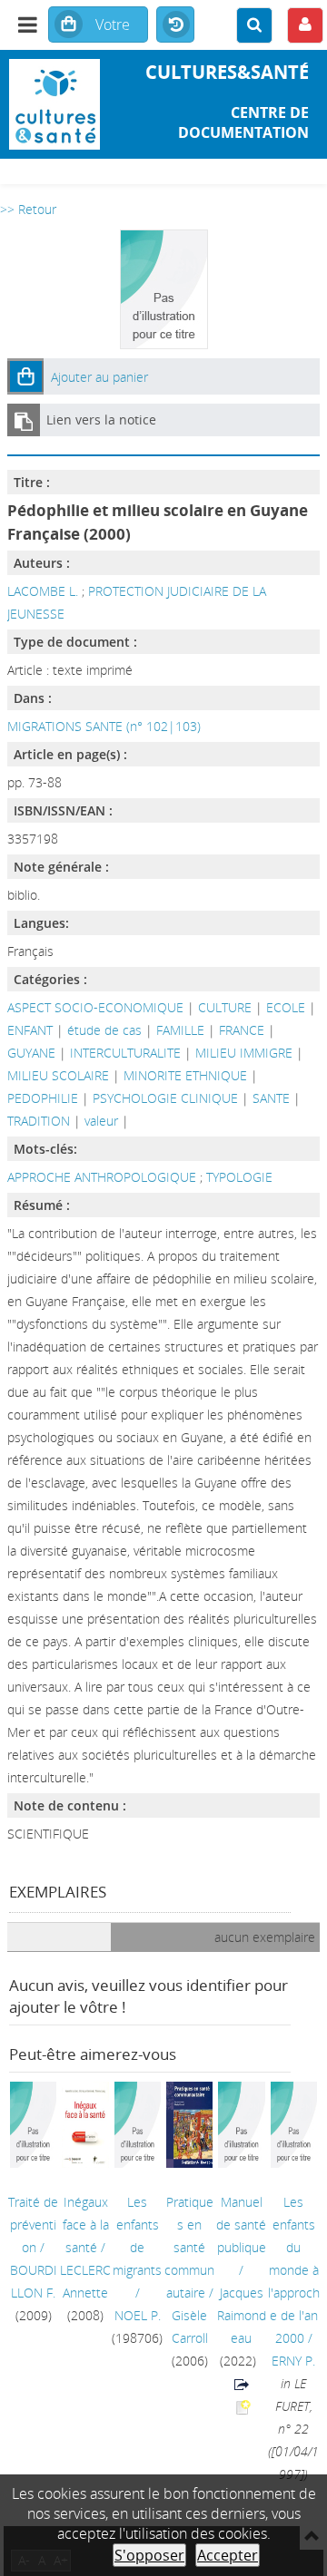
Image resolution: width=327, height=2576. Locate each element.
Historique (175, 25)
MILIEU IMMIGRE (244, 1053)
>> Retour (28, 209)
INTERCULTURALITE (125, 1053)
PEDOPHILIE (43, 1098)
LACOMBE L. (43, 591)
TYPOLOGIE (239, 1177)
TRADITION (39, 1121)
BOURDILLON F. (34, 2281)
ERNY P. (293, 2361)
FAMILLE (180, 1030)
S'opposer (149, 2555)
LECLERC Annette (85, 2281)
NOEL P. (138, 2315)
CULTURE (225, 1007)
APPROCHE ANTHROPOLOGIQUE (104, 1177)
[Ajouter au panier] (25, 376)
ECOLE (286, 1007)
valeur (101, 1121)
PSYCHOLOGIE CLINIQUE (165, 1098)
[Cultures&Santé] (54, 104)
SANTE (271, 1098)
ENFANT (30, 1030)
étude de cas (104, 1030)
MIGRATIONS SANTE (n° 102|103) (104, 726)
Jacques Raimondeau (242, 2315)
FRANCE (242, 1030)
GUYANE (31, 1053)
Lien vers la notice (101, 420)
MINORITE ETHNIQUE (185, 1075)
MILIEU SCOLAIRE (58, 1075)
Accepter (228, 2555)
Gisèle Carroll (190, 2327)
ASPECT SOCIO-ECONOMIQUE (95, 1007)
